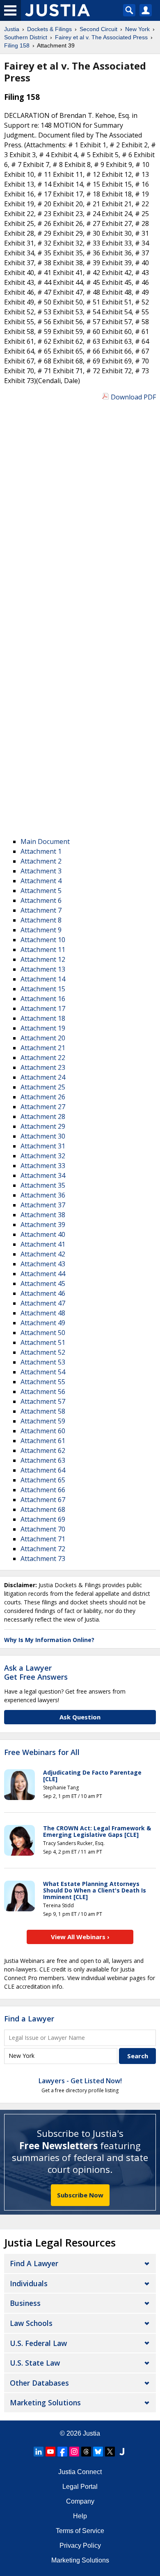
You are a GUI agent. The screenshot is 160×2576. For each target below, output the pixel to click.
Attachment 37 (43, 1205)
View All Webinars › (80, 1937)
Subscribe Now (80, 2195)
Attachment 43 (43, 1264)
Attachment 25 (43, 1087)
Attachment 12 (43, 959)
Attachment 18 (43, 1018)
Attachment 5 (41, 891)
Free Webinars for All (42, 1753)
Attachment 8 (41, 920)
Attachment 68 (43, 1509)
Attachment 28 (43, 1117)
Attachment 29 (43, 1126)
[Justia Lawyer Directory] (122, 2452)
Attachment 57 (43, 1401)
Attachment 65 (43, 1480)
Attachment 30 (43, 1136)
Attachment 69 (43, 1519)
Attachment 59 (43, 1421)
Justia (91, 2433)
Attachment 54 (43, 1372)
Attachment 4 (41, 881)
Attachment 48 (43, 1313)
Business (25, 2303)
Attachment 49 (43, 1323)
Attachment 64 (43, 1470)
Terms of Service (80, 2531)
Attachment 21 (43, 1048)
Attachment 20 (43, 1038)
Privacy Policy (80, 2546)
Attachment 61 (43, 1441)
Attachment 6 (41, 900)
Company (80, 2501)
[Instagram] (74, 2452)
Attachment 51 (43, 1342)
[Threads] (86, 2452)
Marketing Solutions (45, 2402)
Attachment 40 (43, 1234)
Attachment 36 (43, 1195)
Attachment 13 (43, 969)
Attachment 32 (43, 1156)
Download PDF (133, 397)
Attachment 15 (43, 989)
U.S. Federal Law (38, 2343)
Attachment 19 (43, 1028)
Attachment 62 (43, 1450)
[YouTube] (50, 2452)
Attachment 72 (43, 1549)
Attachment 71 (43, 1539)
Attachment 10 (43, 940)
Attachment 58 (43, 1411)
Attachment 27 (43, 1107)
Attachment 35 (43, 1185)
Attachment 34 (43, 1175)
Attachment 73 (43, 1559)
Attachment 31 (43, 1146)
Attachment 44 (43, 1274)
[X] (110, 2452)
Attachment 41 (43, 1244)
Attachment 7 (41, 910)
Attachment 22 (43, 1058)
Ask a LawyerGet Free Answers (36, 1672)
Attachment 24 (43, 1077)
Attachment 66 (43, 1490)
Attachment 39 (43, 1225)
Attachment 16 (43, 999)
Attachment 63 (43, 1460)
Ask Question (80, 1717)
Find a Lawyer (29, 2019)
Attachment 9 (41, 930)
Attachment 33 (43, 1166)
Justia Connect (80, 2472)
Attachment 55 (43, 1382)
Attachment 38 (43, 1215)
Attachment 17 (43, 1008)
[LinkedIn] (39, 2452)
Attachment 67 (43, 1500)
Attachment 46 (43, 1293)
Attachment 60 (43, 1431)
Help (80, 2516)
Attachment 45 (43, 1283)
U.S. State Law (35, 2363)
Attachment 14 (43, 979)
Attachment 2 (41, 861)
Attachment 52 (43, 1352)
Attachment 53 (43, 1362)
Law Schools (31, 2323)
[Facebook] (62, 2452)
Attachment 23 (43, 1067)
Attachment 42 (43, 1254)
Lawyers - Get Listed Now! (80, 2081)
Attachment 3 (41, 871)
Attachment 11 (43, 950)
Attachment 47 (43, 1303)
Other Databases (39, 2383)
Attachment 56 (43, 1392)
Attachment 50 (43, 1333)
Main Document (45, 841)
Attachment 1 (41, 851)
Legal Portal (80, 2487)
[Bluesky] (98, 2452)
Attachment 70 (43, 1529)
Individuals (29, 2283)
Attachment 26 (43, 1097)
